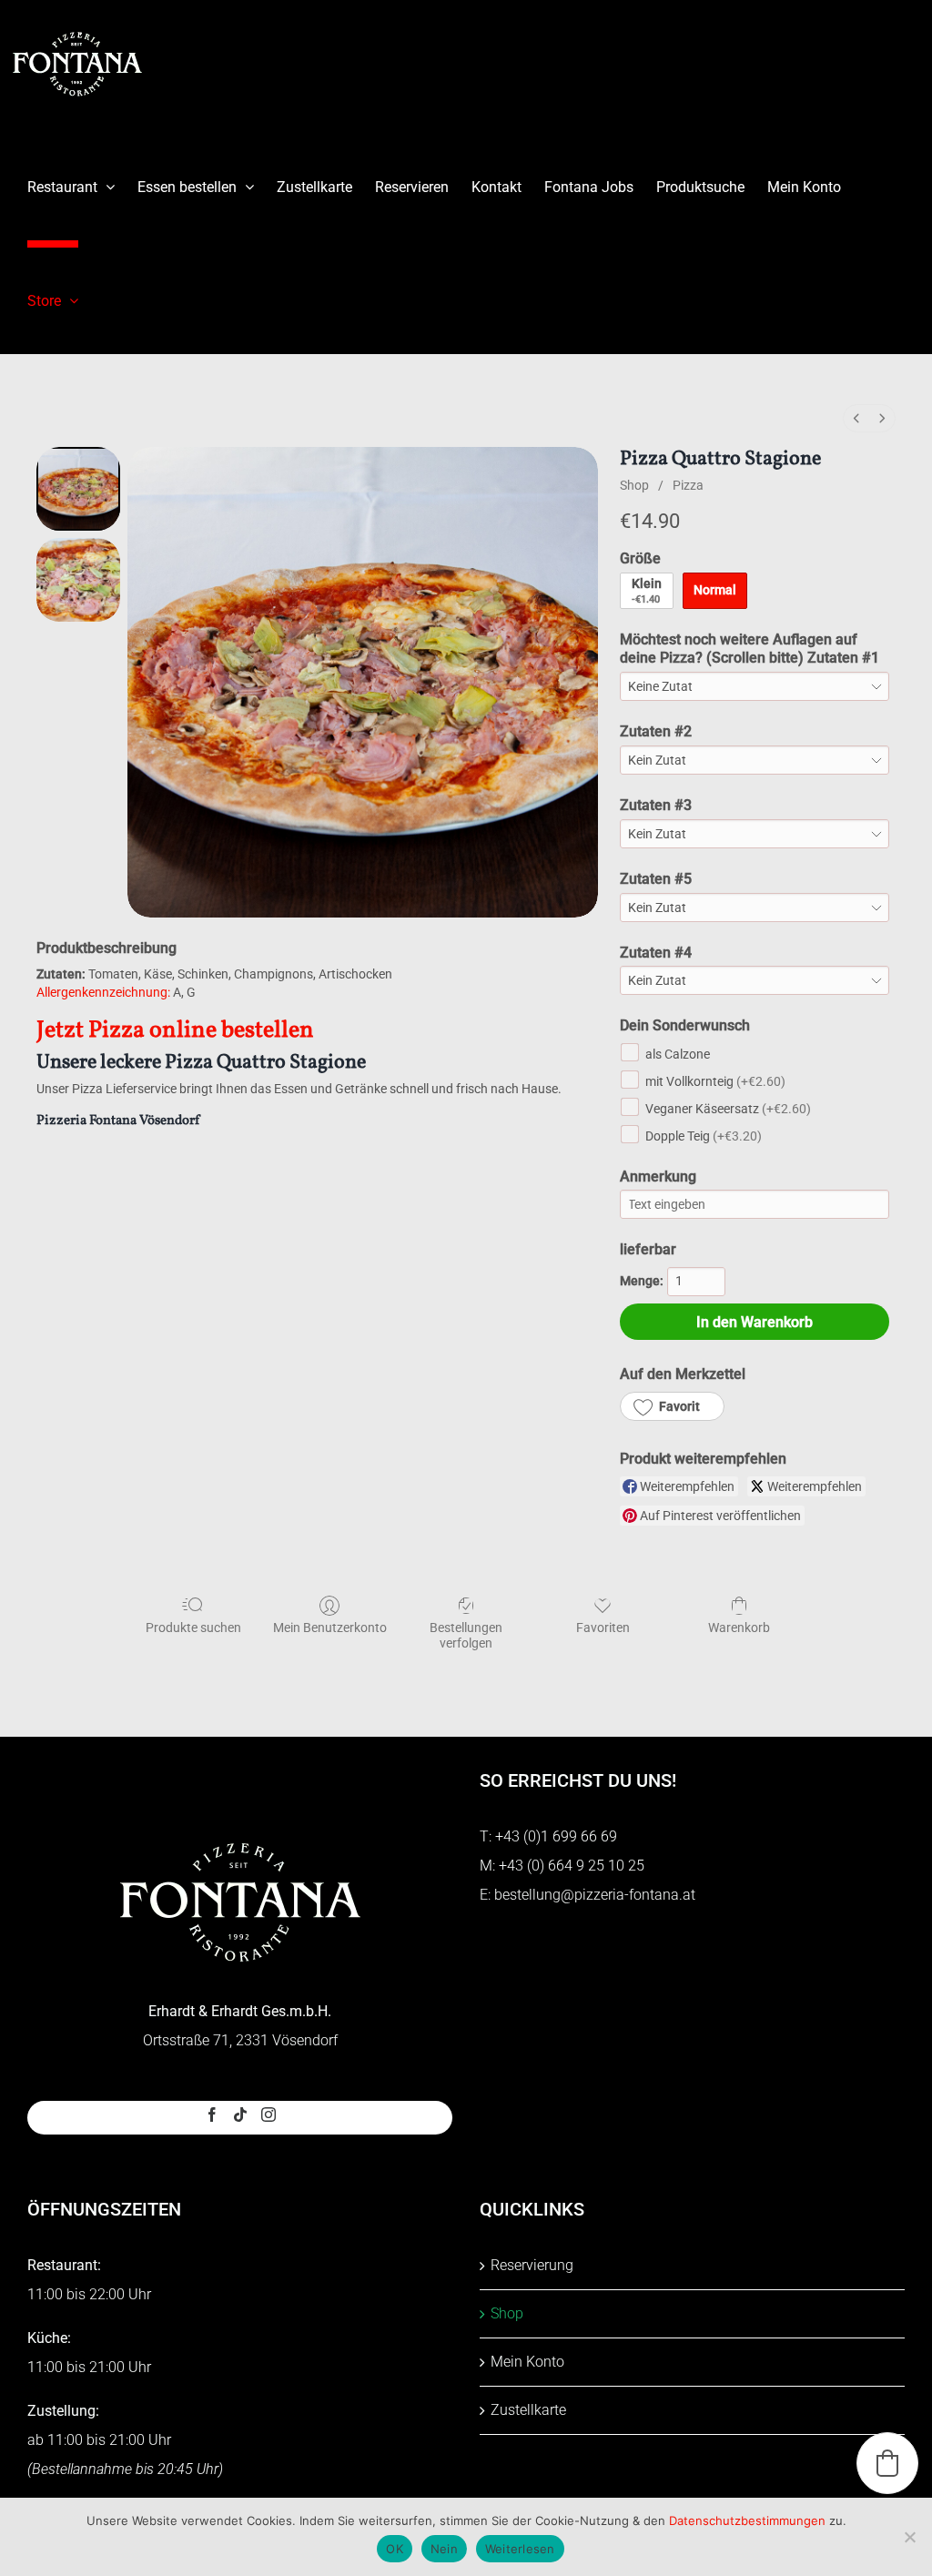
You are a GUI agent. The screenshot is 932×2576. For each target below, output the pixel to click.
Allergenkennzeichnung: (103, 992)
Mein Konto (527, 2362)
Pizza (688, 485)
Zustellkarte (528, 2410)
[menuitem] (856, 418)
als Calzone (678, 1054)
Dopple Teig (704, 1136)
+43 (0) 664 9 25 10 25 (572, 1866)
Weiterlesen (520, 2549)
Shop (634, 485)
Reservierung (532, 2265)
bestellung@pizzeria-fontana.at (595, 1895)
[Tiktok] (240, 2115)
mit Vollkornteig (715, 1081)
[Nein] (909, 2537)
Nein (444, 2549)
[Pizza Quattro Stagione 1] (78, 580)
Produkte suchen (193, 1628)
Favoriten (603, 1628)
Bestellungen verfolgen (466, 1635)
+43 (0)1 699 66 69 (556, 1836)
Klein (647, 591)
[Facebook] (212, 2115)
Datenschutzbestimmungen (747, 2520)
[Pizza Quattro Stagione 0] (78, 489)
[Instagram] (268, 2115)
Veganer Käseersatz (728, 1109)
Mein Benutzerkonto (330, 1628)
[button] (672, 1406)
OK (395, 2549)
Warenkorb (739, 1628)
